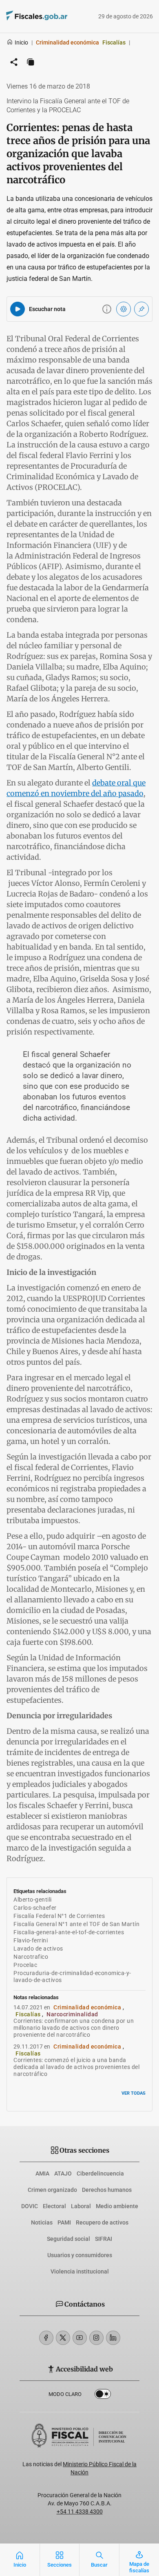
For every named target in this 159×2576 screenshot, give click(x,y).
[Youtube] (80, 2338)
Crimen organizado (52, 2190)
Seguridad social (68, 2239)
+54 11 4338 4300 (80, 2511)
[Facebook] (46, 2338)
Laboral (81, 2206)
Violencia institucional (80, 2271)
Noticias (42, 2222)
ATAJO (63, 2173)
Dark (103, 2396)
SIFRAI (104, 2239)
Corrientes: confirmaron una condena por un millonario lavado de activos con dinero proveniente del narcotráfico (74, 2028)
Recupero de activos (102, 2222)
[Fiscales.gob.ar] (59, 17)
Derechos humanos (107, 2190)
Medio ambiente (117, 2206)
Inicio (21, 42)
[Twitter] (63, 2338)
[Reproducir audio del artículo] (18, 309)
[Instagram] (96, 2338)
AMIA (42, 2173)
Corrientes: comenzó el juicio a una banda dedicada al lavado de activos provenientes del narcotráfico (76, 2067)
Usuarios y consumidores (80, 2255)
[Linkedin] (113, 2338)
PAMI (64, 2222)
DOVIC (30, 2206)
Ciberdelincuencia (100, 2173)
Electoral (54, 2206)
